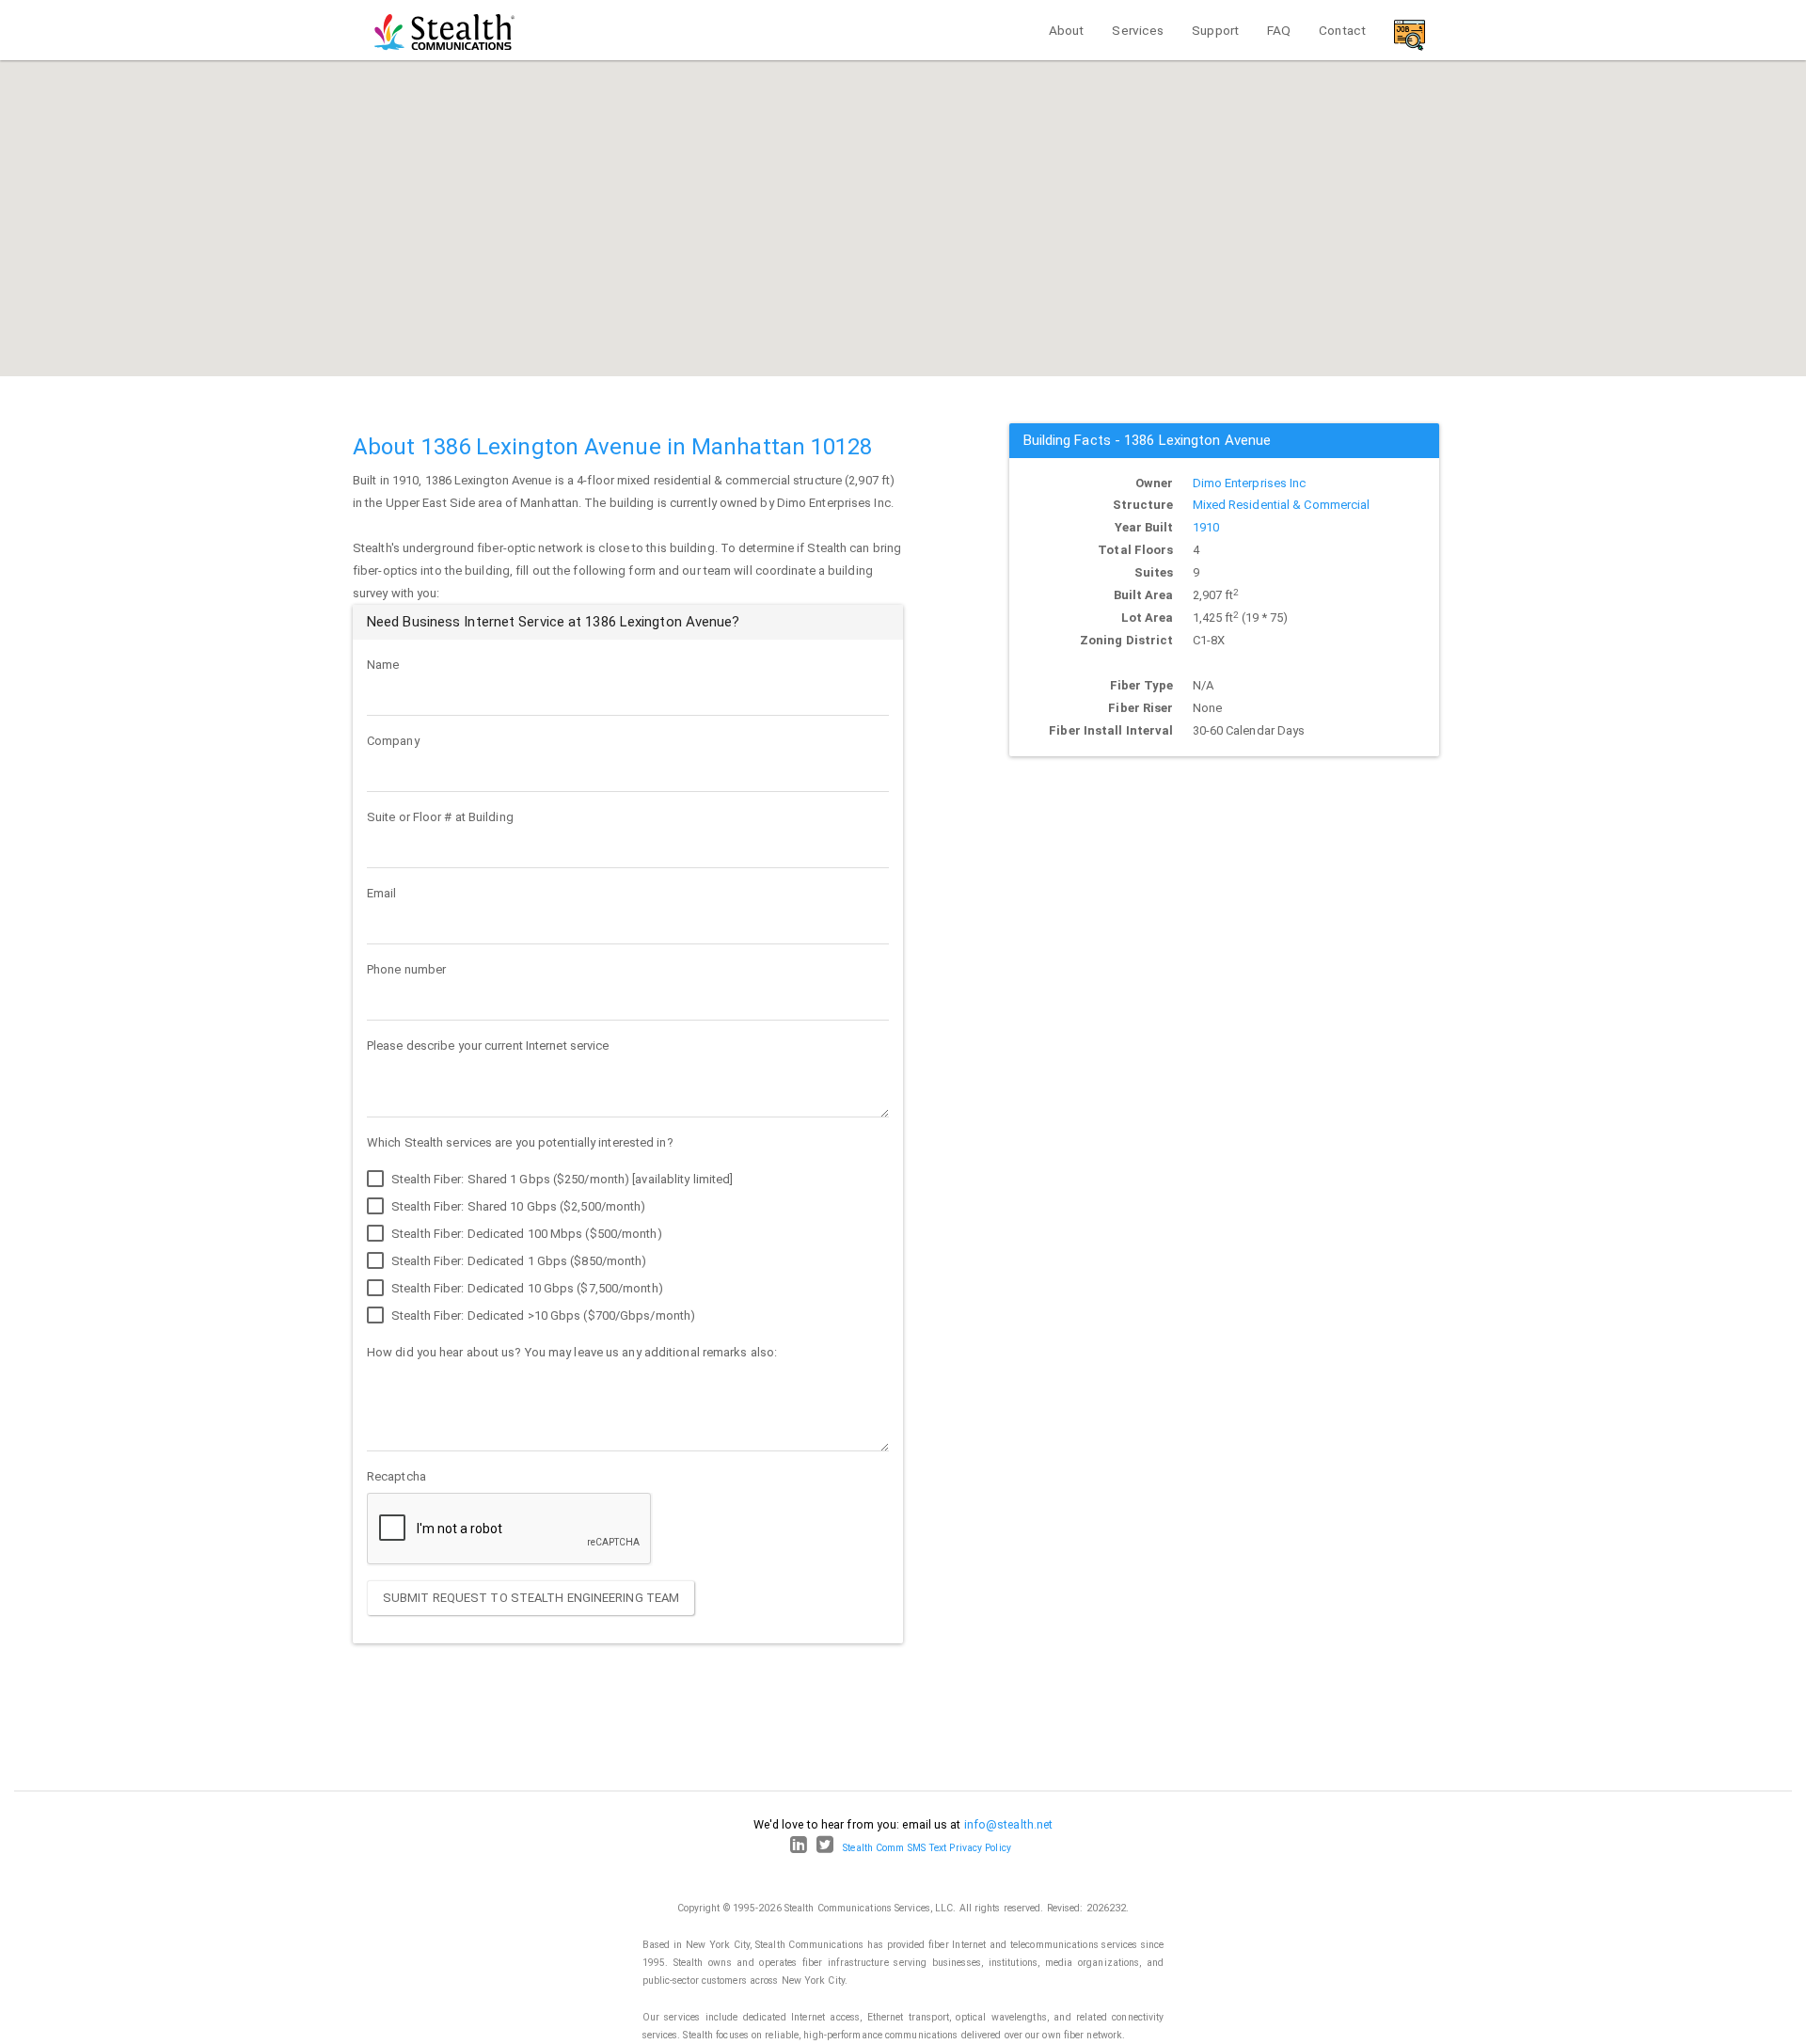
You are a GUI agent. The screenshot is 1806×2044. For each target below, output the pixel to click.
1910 (1206, 527)
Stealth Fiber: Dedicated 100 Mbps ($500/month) (525, 1234)
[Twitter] (825, 1848)
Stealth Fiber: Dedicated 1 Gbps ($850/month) (518, 1261)
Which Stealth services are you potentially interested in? (520, 1142)
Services (1138, 30)
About (1067, 30)
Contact (1342, 30)
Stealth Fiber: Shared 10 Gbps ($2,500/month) (517, 1206)
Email (382, 893)
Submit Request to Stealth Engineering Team (531, 1598)
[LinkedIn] (799, 1848)
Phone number (406, 969)
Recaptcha (396, 1476)
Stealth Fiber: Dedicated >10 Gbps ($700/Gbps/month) (542, 1315)
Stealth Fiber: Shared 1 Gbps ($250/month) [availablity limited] (561, 1179)
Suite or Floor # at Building (440, 817)
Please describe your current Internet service (488, 1046)
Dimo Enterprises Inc (1250, 483)
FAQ (1279, 30)
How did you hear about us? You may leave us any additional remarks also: (572, 1352)
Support (1215, 30)
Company (393, 741)
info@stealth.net (1009, 1824)
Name (383, 665)
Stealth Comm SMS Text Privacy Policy (927, 1848)
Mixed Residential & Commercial (1282, 505)
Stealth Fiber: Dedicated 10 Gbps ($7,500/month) (526, 1288)
